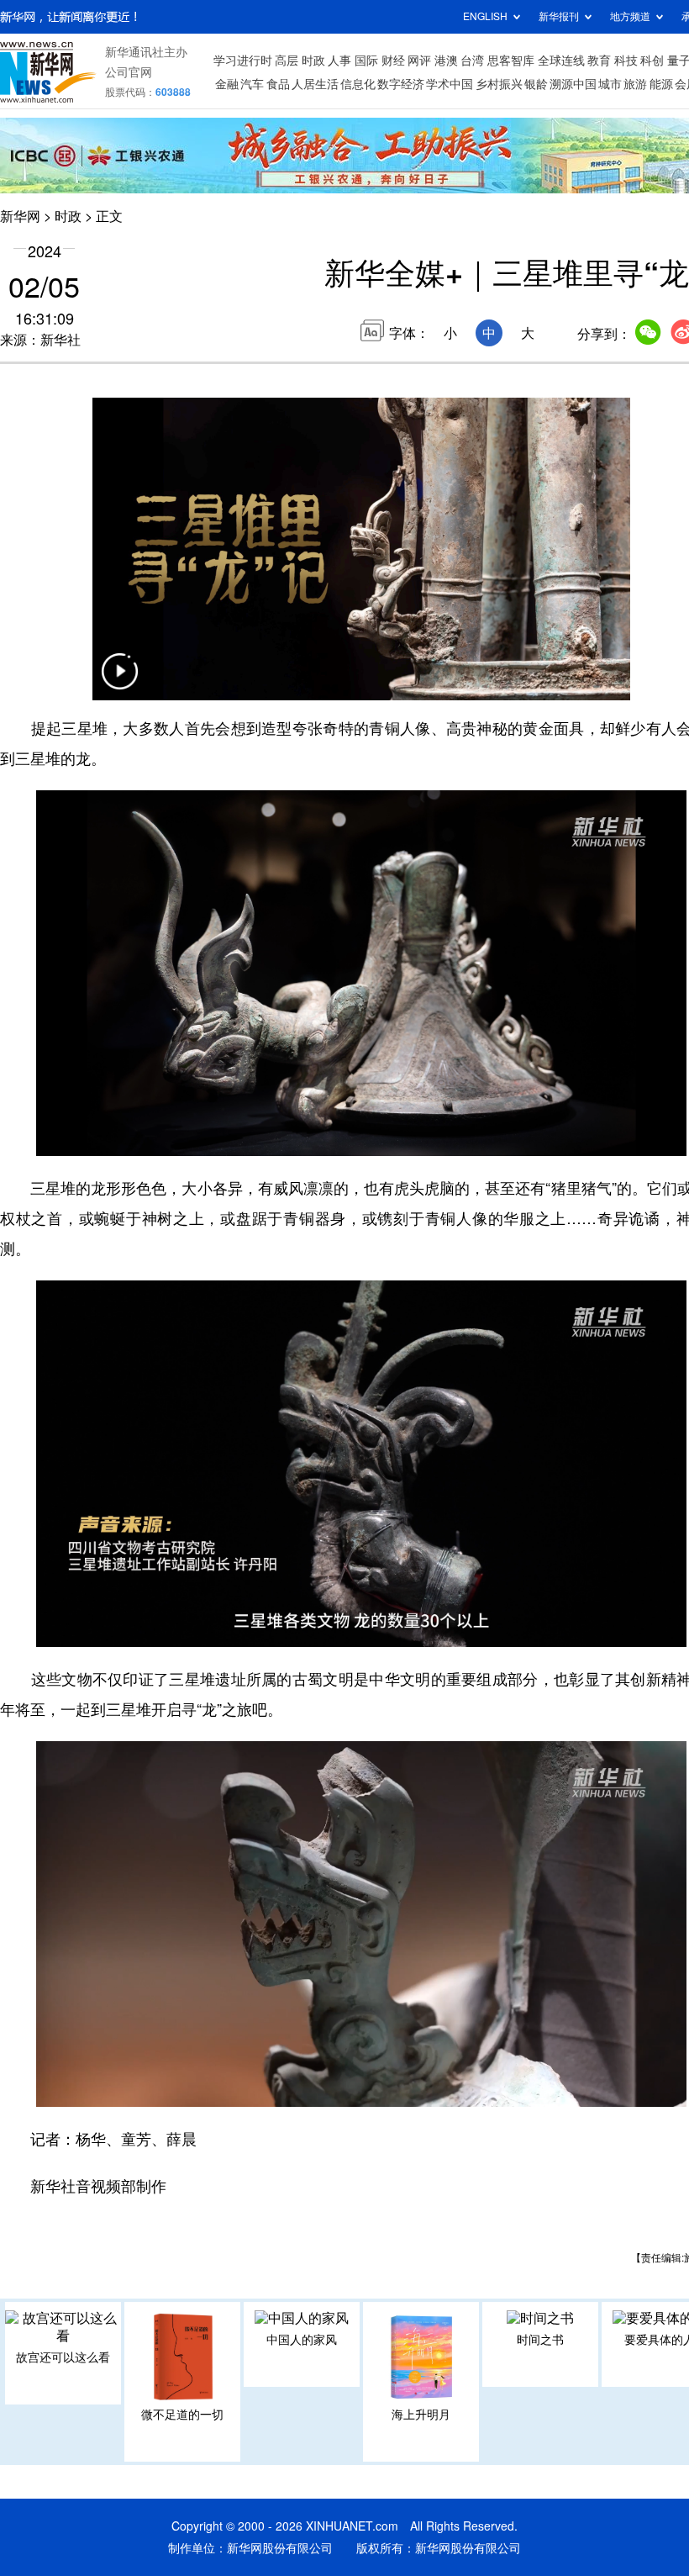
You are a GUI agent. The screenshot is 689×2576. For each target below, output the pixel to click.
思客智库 (511, 61)
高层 (287, 61)
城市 (610, 84)
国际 (366, 61)
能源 (661, 84)
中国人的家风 (302, 2340)
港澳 (446, 61)
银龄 (536, 84)
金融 (227, 84)
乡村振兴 (499, 84)
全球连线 (561, 61)
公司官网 (129, 72)
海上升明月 (421, 2415)
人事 (339, 61)
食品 (278, 84)
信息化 (358, 84)
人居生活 (315, 84)
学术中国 (450, 84)
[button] (119, 682)
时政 (313, 61)
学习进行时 (243, 61)
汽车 (252, 84)
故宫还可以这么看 (63, 2357)
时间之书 (540, 2340)
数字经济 (401, 84)
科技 (626, 61)
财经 (393, 61)
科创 (652, 61)
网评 (419, 61)
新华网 (20, 216)
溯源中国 (573, 84)
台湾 (472, 61)
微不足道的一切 (182, 2415)
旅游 (635, 84)
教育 (599, 61)
